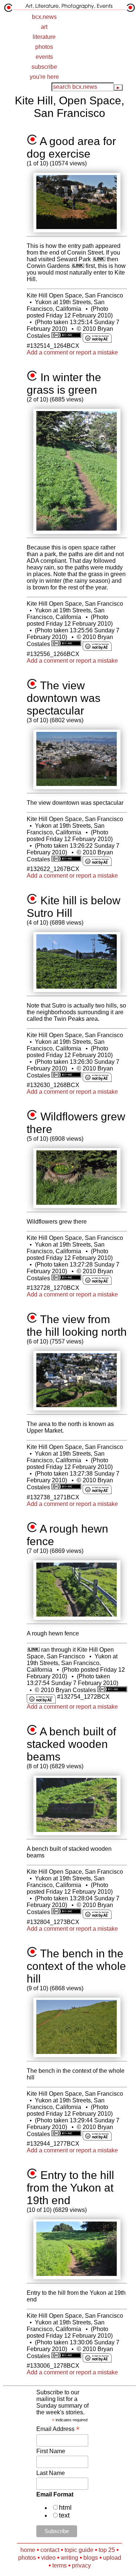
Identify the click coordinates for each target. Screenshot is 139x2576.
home (28, 2550)
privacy (81, 2565)
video (48, 2558)
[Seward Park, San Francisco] (99, 259)
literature (44, 37)
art (44, 27)
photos (44, 47)
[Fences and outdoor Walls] (33, 1650)
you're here (44, 77)
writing (69, 2558)
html (65, 2508)
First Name (51, 2451)
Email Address (58, 2429)
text (64, 2515)
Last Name (51, 2473)
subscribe (44, 67)
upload (112, 2558)
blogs (91, 2558)
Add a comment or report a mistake (72, 352)
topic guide (79, 2550)
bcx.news (44, 17)
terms (59, 2565)
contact (50, 2550)
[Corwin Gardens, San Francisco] (78, 266)
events (44, 57)
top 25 (107, 2550)
